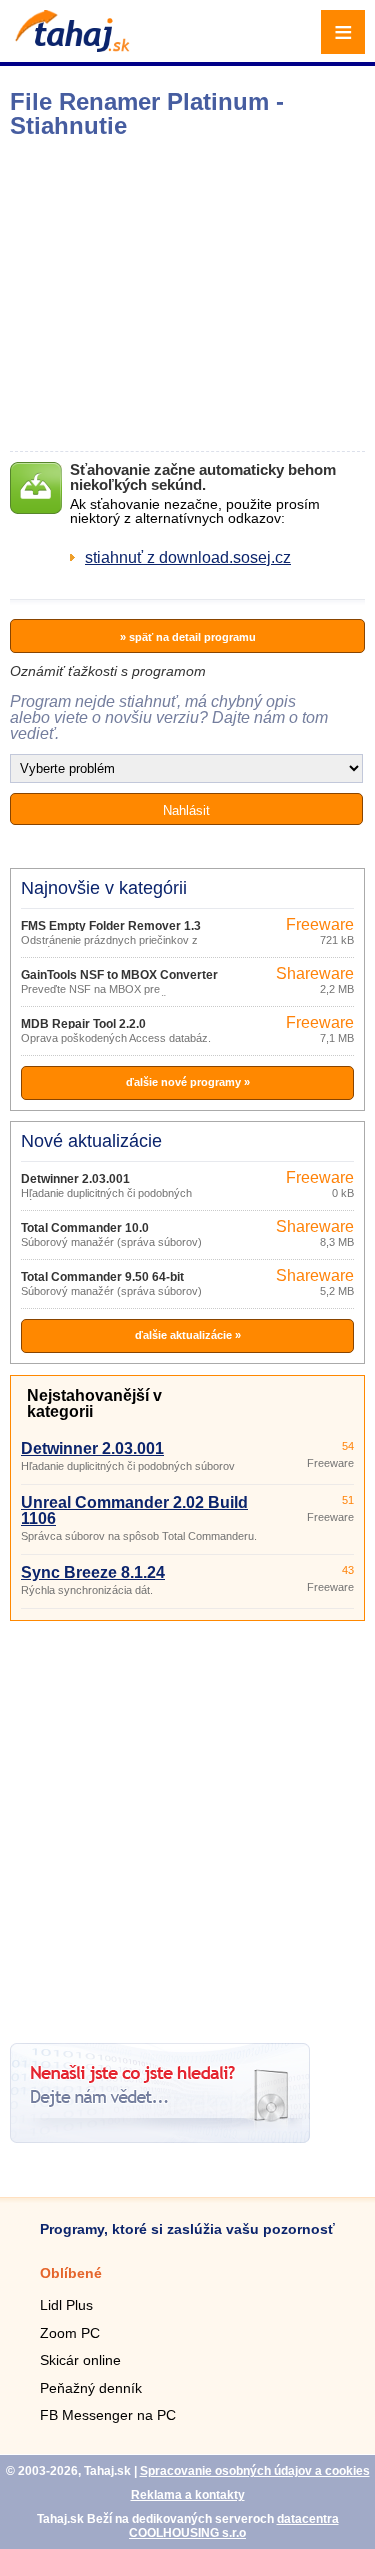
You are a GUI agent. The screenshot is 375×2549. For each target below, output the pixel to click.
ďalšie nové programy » (188, 1082)
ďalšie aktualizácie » (188, 1335)
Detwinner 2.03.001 (75, 1179)
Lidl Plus (66, 2305)
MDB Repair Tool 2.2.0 (83, 1024)
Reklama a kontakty (188, 2495)
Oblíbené (71, 2273)
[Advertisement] (187, 1824)
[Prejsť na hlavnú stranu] (70, 46)
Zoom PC (70, 2333)
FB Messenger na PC (108, 2415)
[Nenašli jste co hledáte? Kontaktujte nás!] (160, 2137)
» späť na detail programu (188, 637)
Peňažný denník (91, 2388)
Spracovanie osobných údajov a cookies (255, 2471)
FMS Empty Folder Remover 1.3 (111, 926)
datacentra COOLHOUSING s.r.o (234, 2526)
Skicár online (80, 2360)
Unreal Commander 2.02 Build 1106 (134, 1510)
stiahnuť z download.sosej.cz (188, 557)
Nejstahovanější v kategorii (94, 1403)
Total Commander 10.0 (85, 1228)
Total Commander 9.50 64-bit (102, 1277)
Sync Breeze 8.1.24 (93, 1572)
